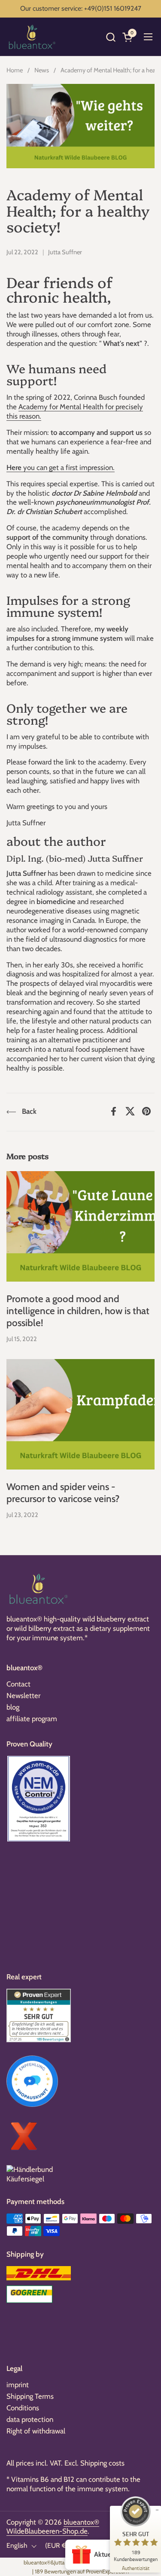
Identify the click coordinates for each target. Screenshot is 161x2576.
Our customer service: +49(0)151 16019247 (81, 8)
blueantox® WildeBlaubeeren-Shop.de (53, 2527)
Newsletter (23, 1696)
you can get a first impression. (61, 467)
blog (13, 1707)
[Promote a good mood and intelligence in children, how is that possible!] (80, 1227)
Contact (18, 1684)
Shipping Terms (30, 2396)
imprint (18, 2385)
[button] (111, 37)
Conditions (23, 2408)
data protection (30, 2419)
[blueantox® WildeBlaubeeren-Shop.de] (32, 37)
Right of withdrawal (36, 2431)
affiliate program (32, 1719)
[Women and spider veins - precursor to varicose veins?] (80, 1414)
